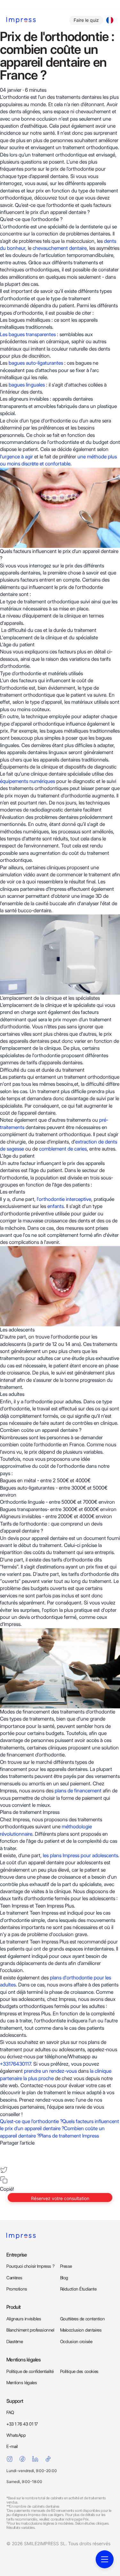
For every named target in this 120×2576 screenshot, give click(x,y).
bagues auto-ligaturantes (36, 363)
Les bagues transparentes (28, 334)
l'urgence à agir (16, 457)
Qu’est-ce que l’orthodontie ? (31, 2121)
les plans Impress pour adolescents (80, 1855)
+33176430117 (15, 2064)
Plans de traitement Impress (69, 2136)
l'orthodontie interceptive (64, 1199)
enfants (56, 1206)
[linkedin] (4, 2160)
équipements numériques (28, 781)
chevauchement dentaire (60, 248)
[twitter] (4, 2170)
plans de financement (78, 1791)
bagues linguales (27, 385)
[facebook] (4, 2151)
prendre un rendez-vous (50, 2071)
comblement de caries (63, 1149)
